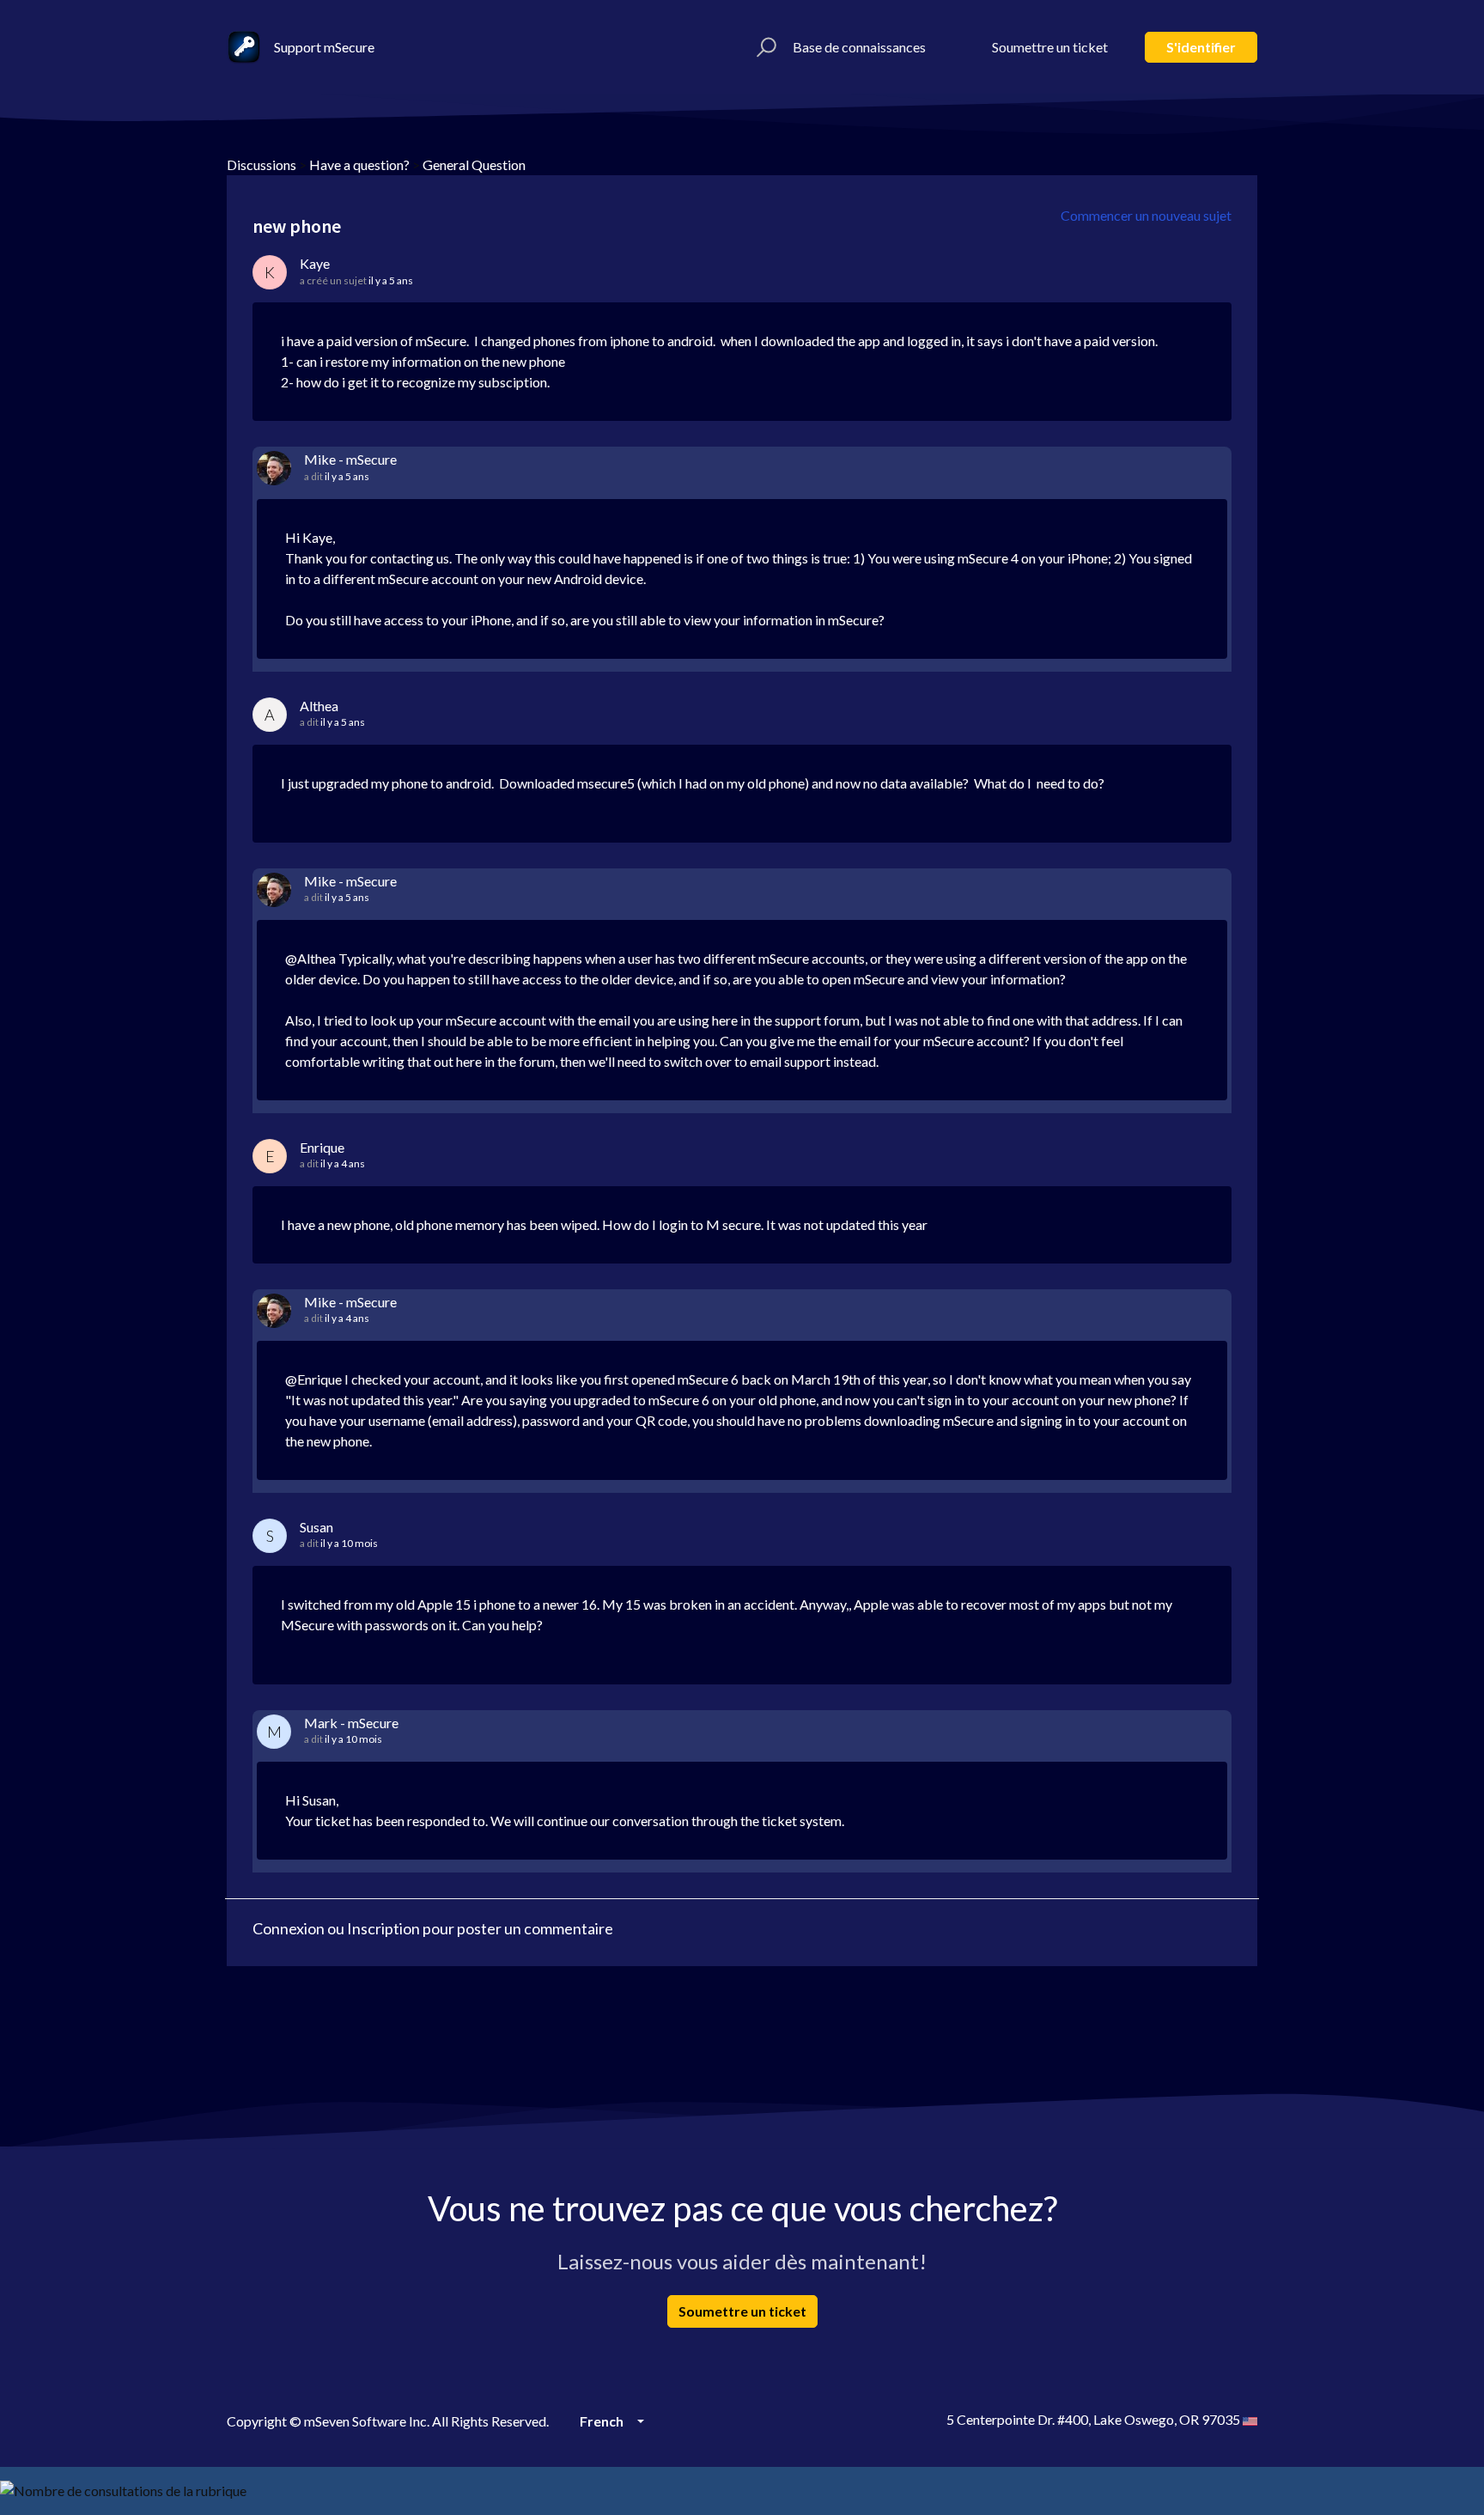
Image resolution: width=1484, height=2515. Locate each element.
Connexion (289, 1928)
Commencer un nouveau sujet (1146, 215)
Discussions (262, 164)
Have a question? (359, 164)
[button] (764, 47)
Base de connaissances (859, 47)
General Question (474, 164)
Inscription (383, 1928)
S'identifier (1201, 47)
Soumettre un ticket (1050, 47)
